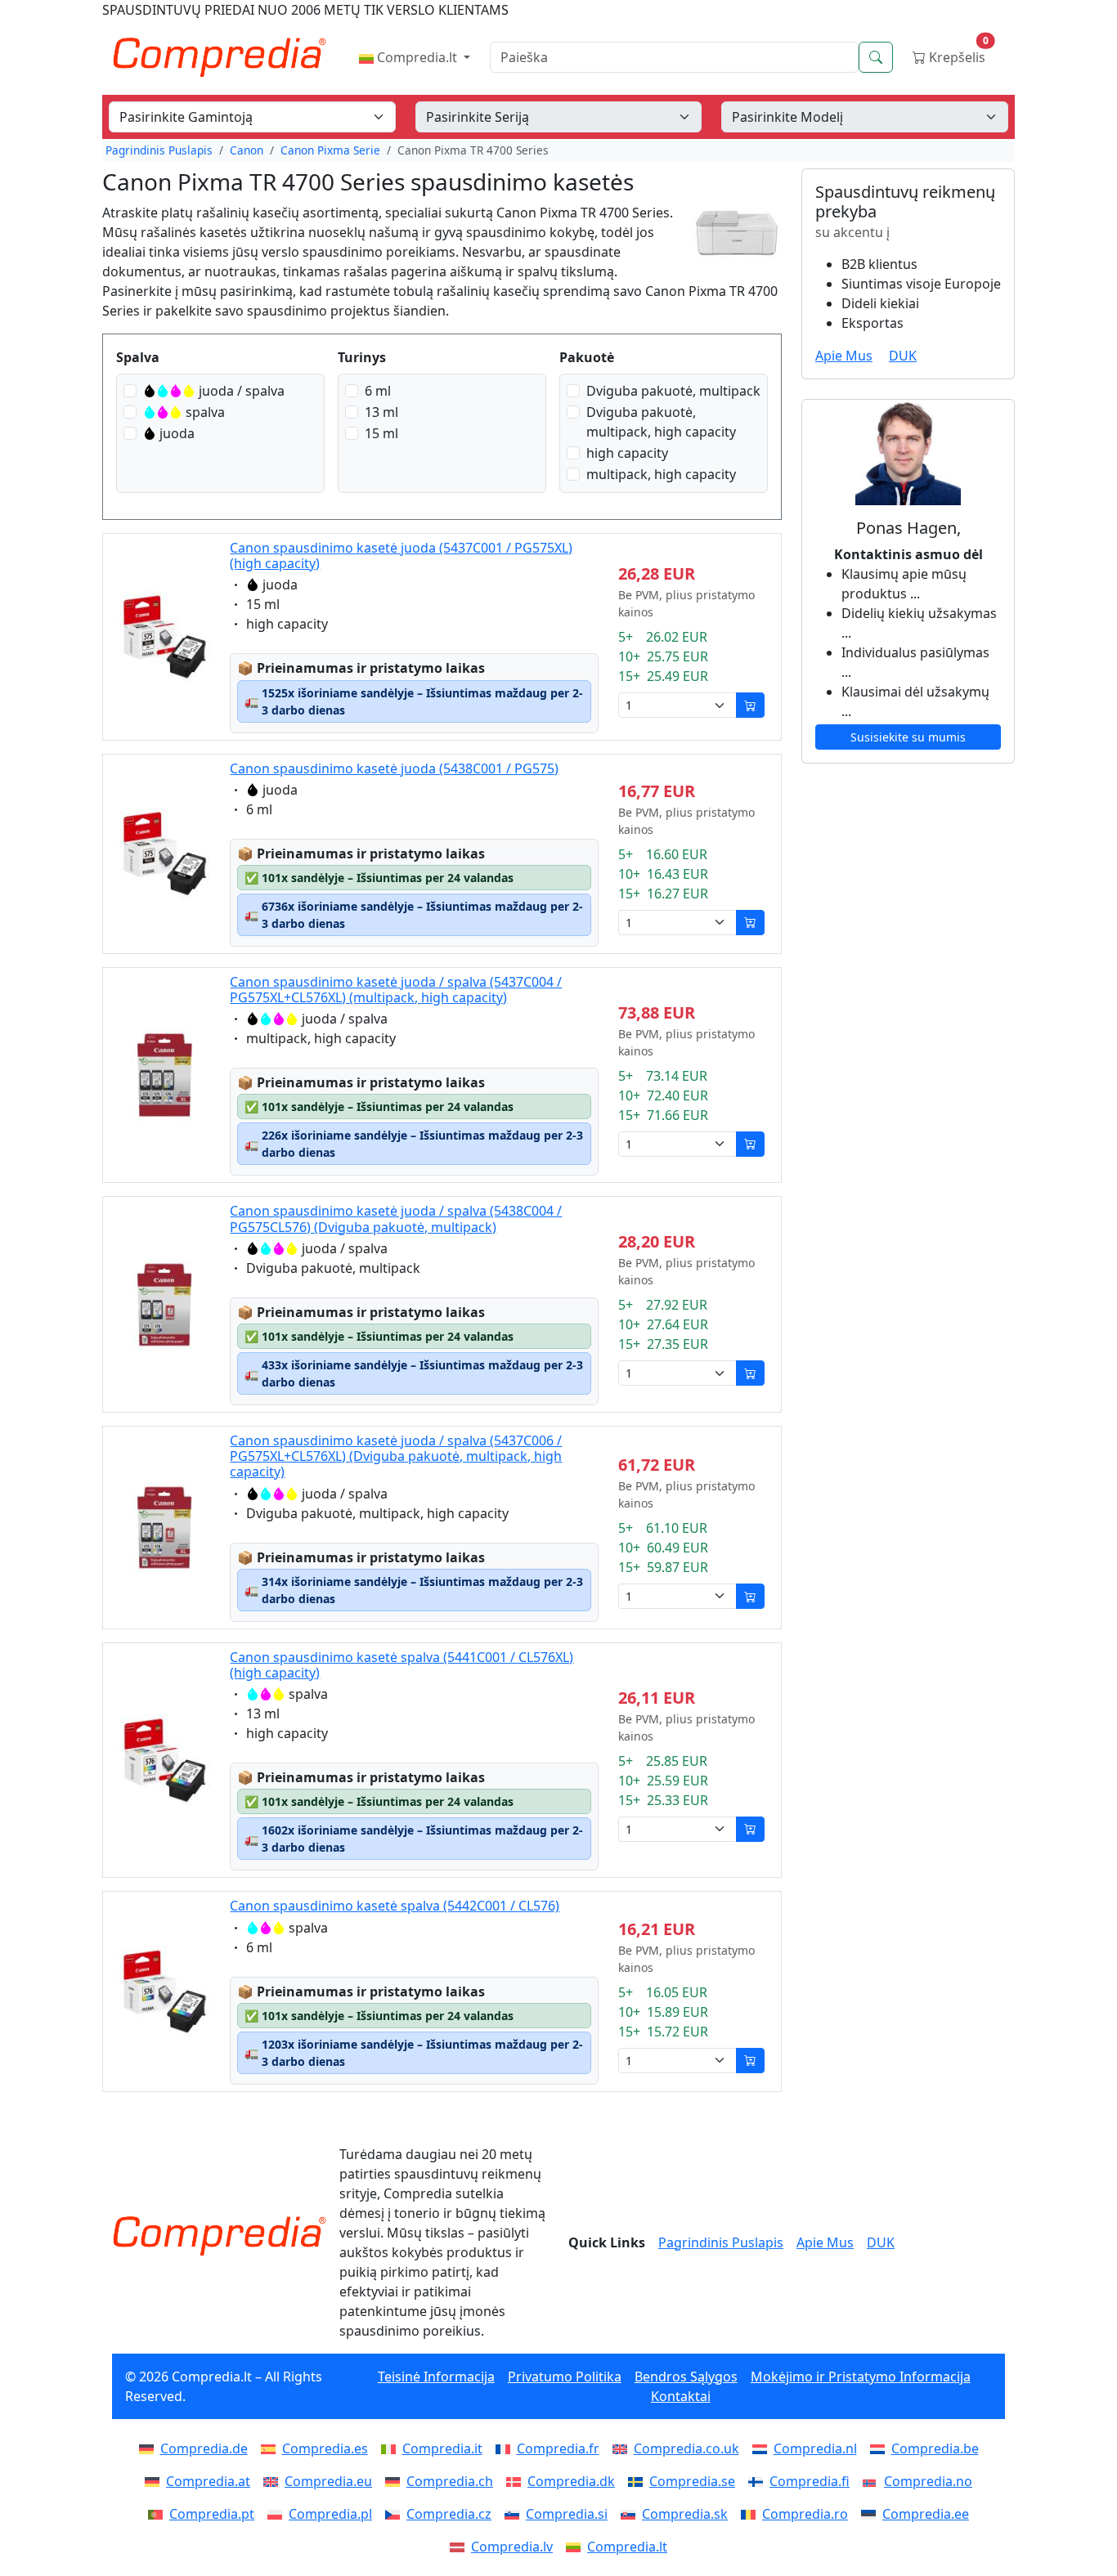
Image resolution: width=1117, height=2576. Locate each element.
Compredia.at (208, 2481)
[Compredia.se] (639, 2481)
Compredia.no (928, 2481)
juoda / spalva (242, 391)
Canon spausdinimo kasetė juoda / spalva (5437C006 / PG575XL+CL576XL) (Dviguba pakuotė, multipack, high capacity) (396, 1456)
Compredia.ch (450, 2481)
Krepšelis (957, 54)
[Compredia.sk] (631, 2514)
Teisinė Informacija (436, 2377)
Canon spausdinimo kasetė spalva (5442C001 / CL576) (395, 1906)
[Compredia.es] (271, 2448)
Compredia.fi (810, 2481)
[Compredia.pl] (278, 2514)
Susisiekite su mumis (908, 737)
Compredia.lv (512, 2547)
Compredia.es (325, 2448)
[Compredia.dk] (517, 2481)
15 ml (381, 433)
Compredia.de (204, 2448)
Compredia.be (935, 2448)
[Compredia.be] (881, 2448)
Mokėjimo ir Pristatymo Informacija (861, 2377)
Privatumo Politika (565, 2377)
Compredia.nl (815, 2448)
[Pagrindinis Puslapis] (219, 2236)
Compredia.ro (805, 2514)
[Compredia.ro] (751, 2514)
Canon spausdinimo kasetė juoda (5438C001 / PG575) (394, 768)
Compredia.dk (571, 2481)
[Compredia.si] (515, 2514)
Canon (247, 150)
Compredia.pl (330, 2514)
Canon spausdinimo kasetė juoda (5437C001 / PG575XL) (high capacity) (401, 556)
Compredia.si (567, 2514)
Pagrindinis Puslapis (159, 150)
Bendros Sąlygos (686, 2377)
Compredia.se (692, 2481)
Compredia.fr (558, 2448)
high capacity (627, 453)
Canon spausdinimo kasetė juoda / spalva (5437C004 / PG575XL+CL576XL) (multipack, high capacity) (396, 990)
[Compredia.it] (392, 2448)
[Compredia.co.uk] (623, 2448)
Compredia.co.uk (686, 2448)
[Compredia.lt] (576, 2547)
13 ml (381, 412)
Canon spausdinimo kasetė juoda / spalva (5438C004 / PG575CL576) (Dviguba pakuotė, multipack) (396, 1219)
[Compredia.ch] (396, 2481)
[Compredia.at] (155, 2481)
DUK (903, 356)
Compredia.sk (685, 2514)
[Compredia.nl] (763, 2448)
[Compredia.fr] (506, 2448)
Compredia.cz (449, 2514)
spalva (205, 412)
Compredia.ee (926, 2514)
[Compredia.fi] (759, 2481)
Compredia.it (442, 2448)
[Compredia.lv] (460, 2547)
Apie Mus (844, 356)
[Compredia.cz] (396, 2514)
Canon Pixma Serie (330, 150)
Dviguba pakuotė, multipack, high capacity (661, 422)
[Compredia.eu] (274, 2481)
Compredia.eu (328, 2481)
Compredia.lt (417, 57)
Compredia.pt (212, 2514)
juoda (177, 433)
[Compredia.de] (150, 2448)
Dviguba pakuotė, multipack (673, 391)
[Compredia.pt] (159, 2514)
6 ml (378, 391)
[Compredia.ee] (872, 2514)
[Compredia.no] (873, 2481)
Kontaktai (681, 2396)
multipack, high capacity (661, 474)
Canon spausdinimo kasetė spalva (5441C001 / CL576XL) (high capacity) (401, 1665)
